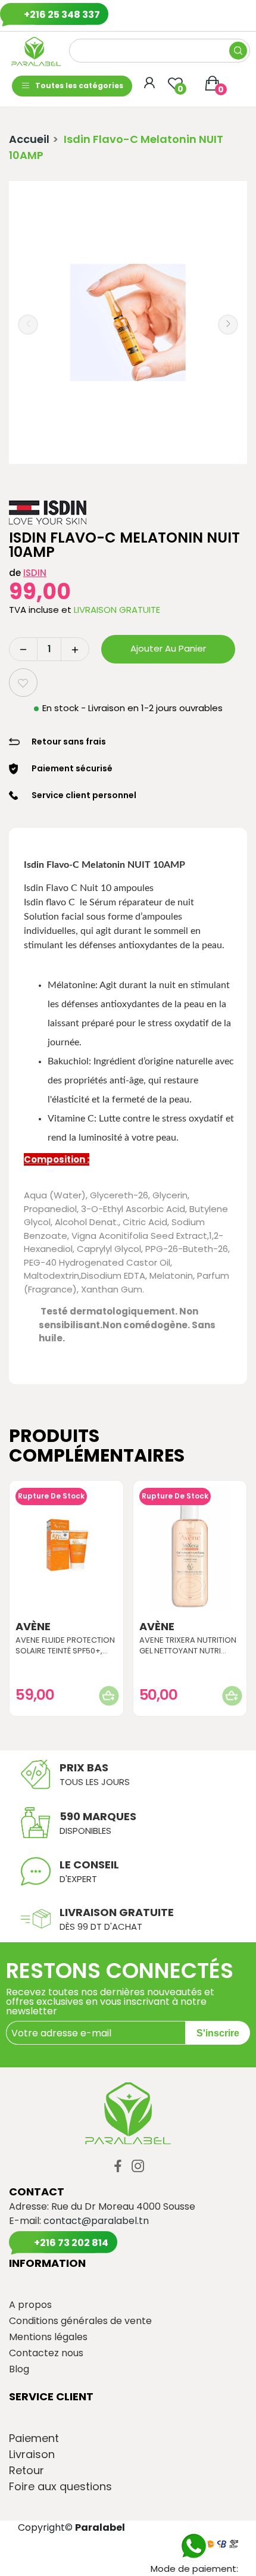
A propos (30, 2305)
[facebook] (118, 2167)
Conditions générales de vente (80, 2321)
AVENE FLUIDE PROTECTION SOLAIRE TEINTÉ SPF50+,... (65, 1646)
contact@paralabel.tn (96, 2221)
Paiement (34, 2438)
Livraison (32, 2454)
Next (228, 325)
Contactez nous (46, 2353)
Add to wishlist (23, 683)
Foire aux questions (60, 2487)
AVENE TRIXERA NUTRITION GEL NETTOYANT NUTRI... (188, 1646)
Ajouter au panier (168, 648)
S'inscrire (218, 2033)
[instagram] (138, 2167)
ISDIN (35, 573)
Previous (28, 325)
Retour (26, 2471)
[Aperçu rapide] (66, 1548)
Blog (19, 2369)
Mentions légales (48, 2337)
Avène (33, 1627)
